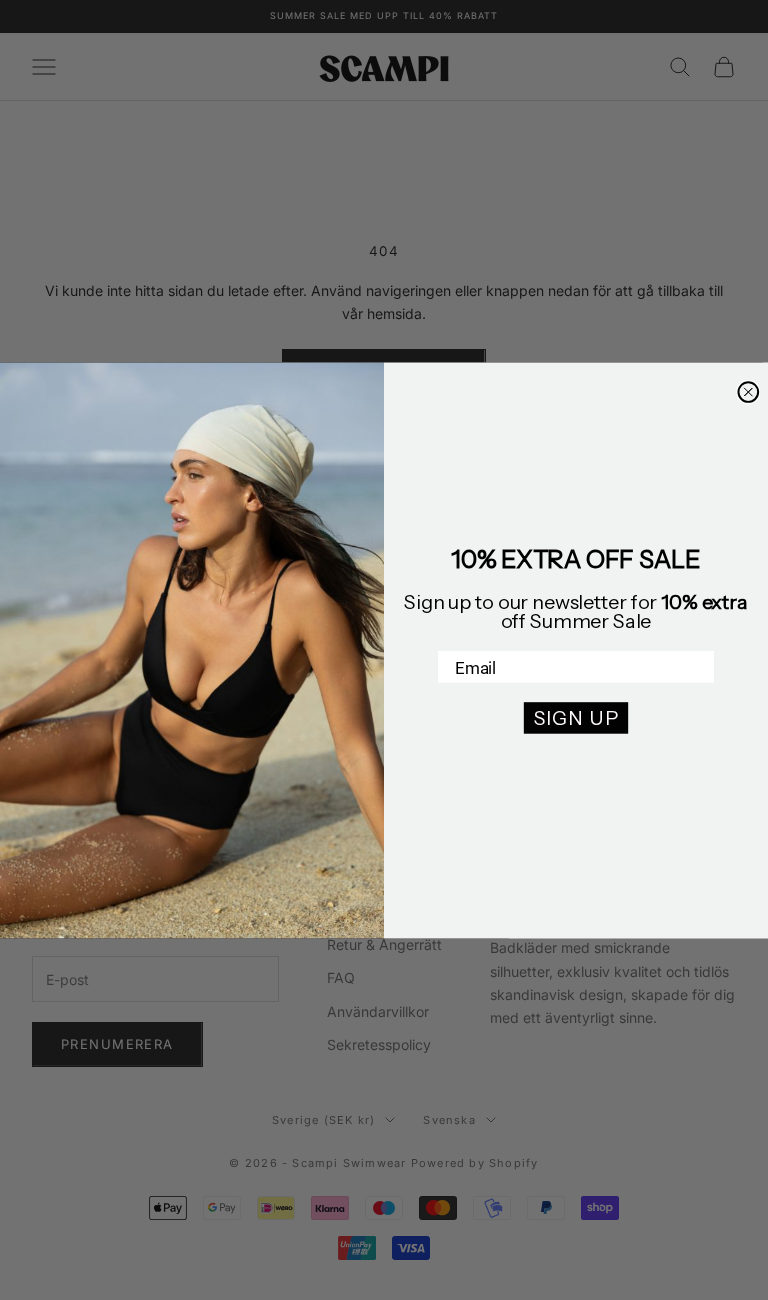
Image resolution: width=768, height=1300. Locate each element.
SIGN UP (576, 718)
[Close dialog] (748, 392)
